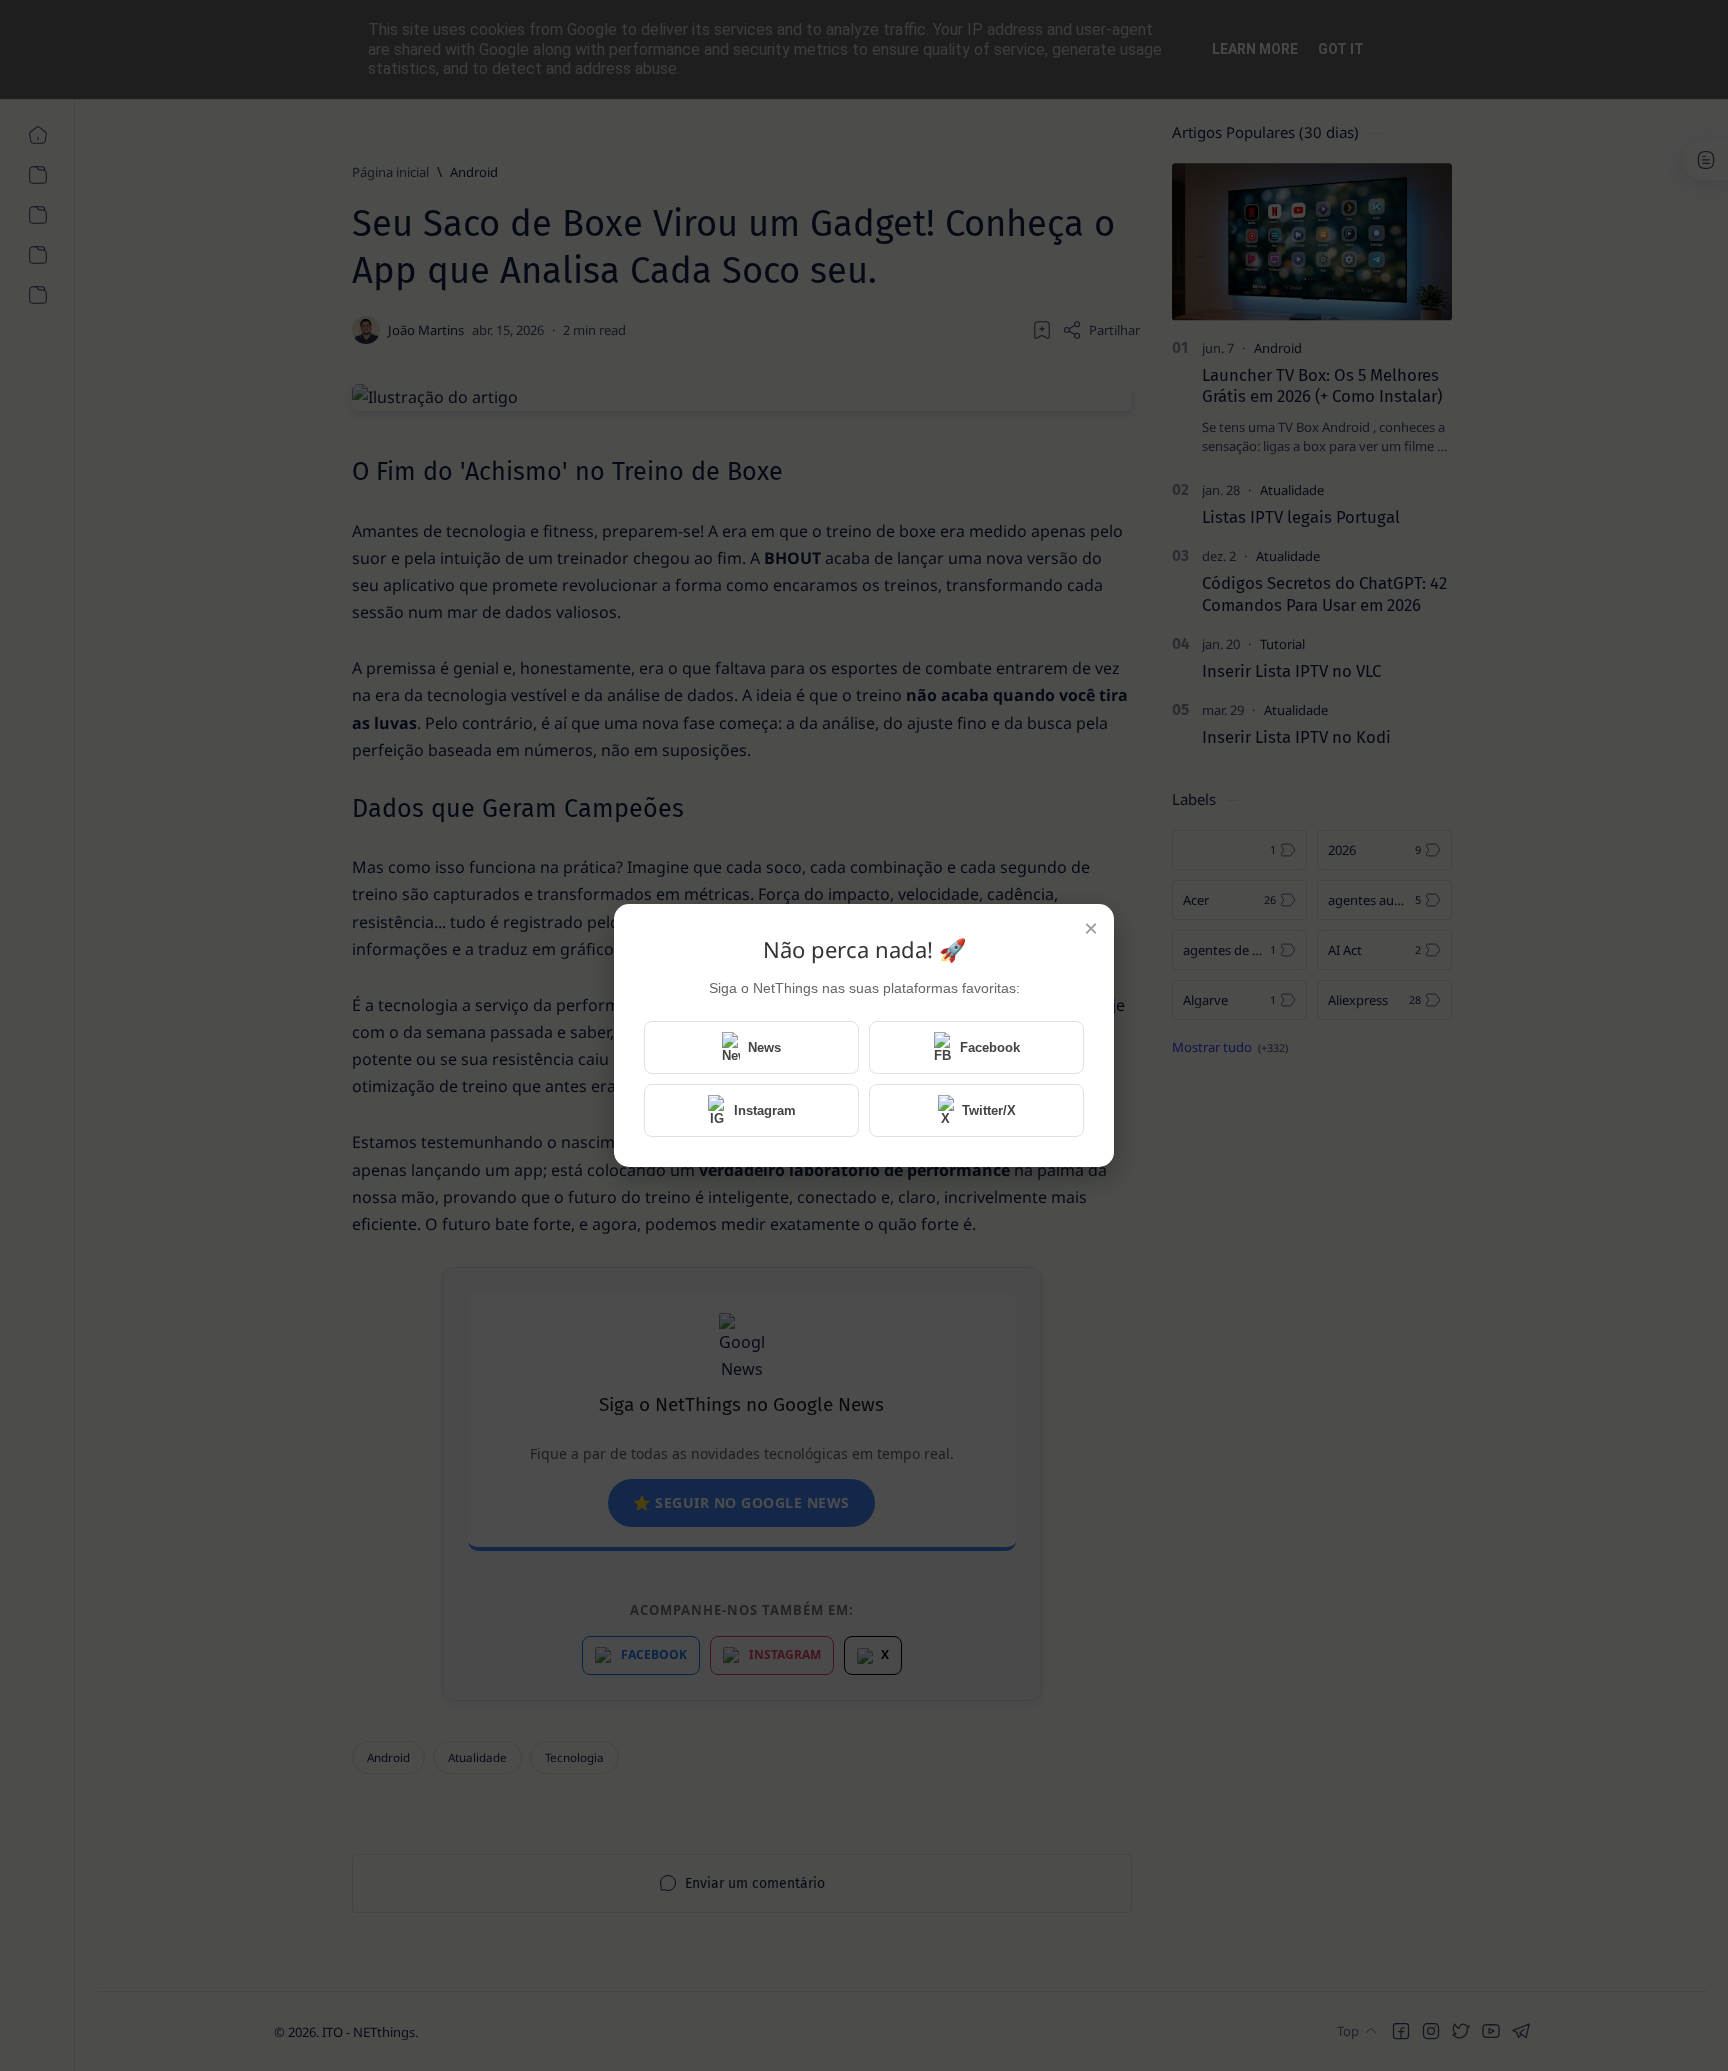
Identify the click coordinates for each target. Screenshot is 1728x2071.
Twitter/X (989, 1110)
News (764, 1047)
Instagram (765, 1110)
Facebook (990, 1047)
